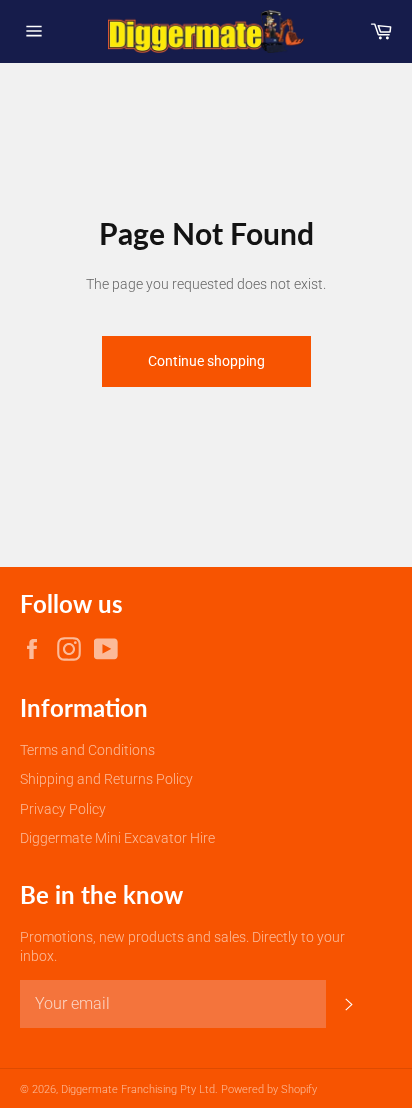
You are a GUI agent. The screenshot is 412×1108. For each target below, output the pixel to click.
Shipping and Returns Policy (106, 779)
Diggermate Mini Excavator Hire (117, 838)
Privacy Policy (63, 809)
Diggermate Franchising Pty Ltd (138, 1089)
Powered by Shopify (269, 1089)
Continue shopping (206, 361)
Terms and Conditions (87, 750)
